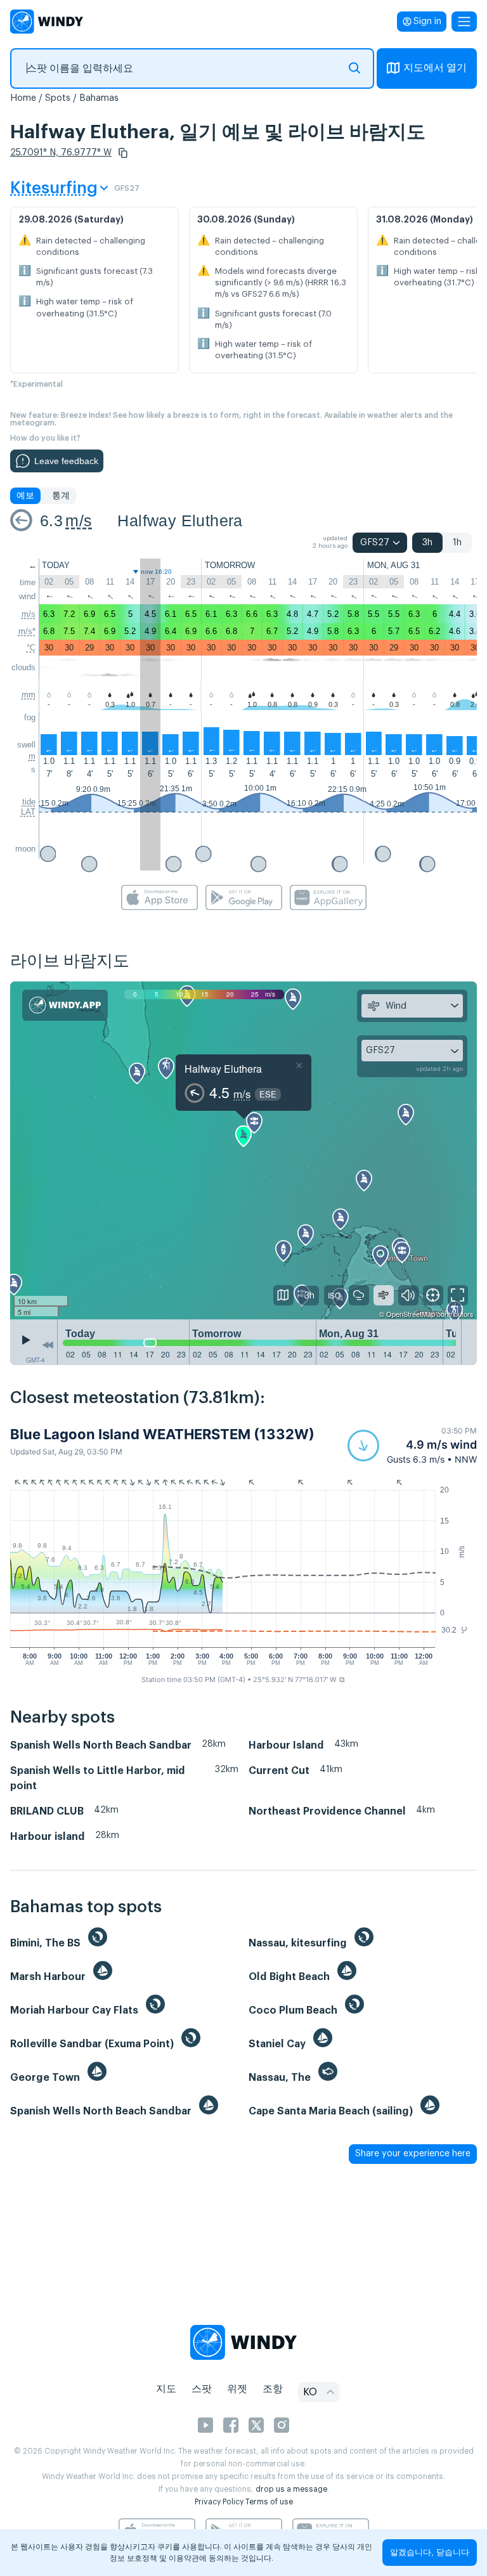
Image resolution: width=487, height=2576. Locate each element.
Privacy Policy (219, 2502)
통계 (61, 496)
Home (23, 98)
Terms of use (269, 2502)
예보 (25, 496)
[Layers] (283, 1295)
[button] (123, 153)
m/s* (27, 631)
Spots (58, 98)
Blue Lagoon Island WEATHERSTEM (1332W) (162, 1434)
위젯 (237, 2389)
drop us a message (291, 2489)
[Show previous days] (48, 1345)
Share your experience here (413, 2154)
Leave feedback (66, 461)
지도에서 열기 (435, 68)
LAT (28, 812)
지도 (166, 2389)
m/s (79, 521)
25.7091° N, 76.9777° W (61, 153)
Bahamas (99, 98)
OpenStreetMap (411, 1314)
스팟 (202, 2389)
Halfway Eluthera (180, 521)
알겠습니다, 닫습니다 (430, 2552)
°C (31, 648)
